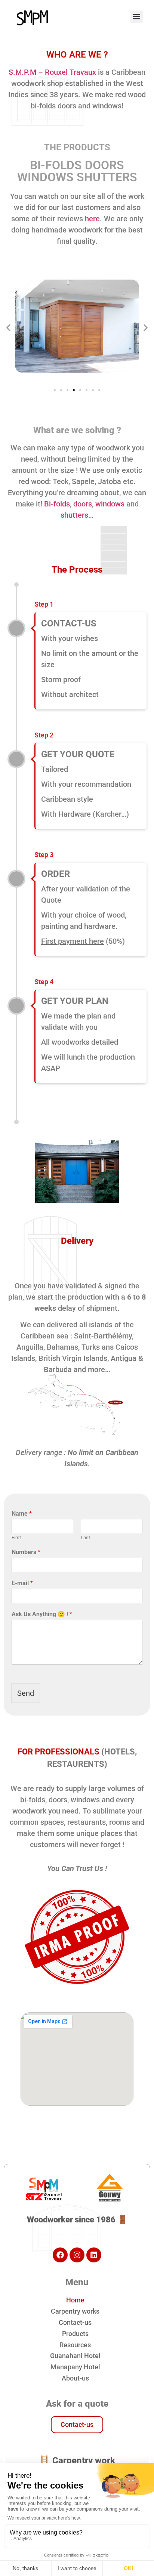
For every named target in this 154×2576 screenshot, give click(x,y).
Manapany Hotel (75, 2367)
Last (85, 1537)
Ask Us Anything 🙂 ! (42, 1614)
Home (75, 2300)
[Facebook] (60, 2255)
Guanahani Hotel (75, 2356)
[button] (137, 17)
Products (75, 2334)
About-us (75, 2378)
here (92, 219)
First (16, 1537)
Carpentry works (75, 2311)
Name (22, 1514)
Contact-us (75, 2322)
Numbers (26, 1552)
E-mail (22, 1583)
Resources (75, 2345)
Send (26, 1693)
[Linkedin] (94, 2255)
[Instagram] (77, 2255)
